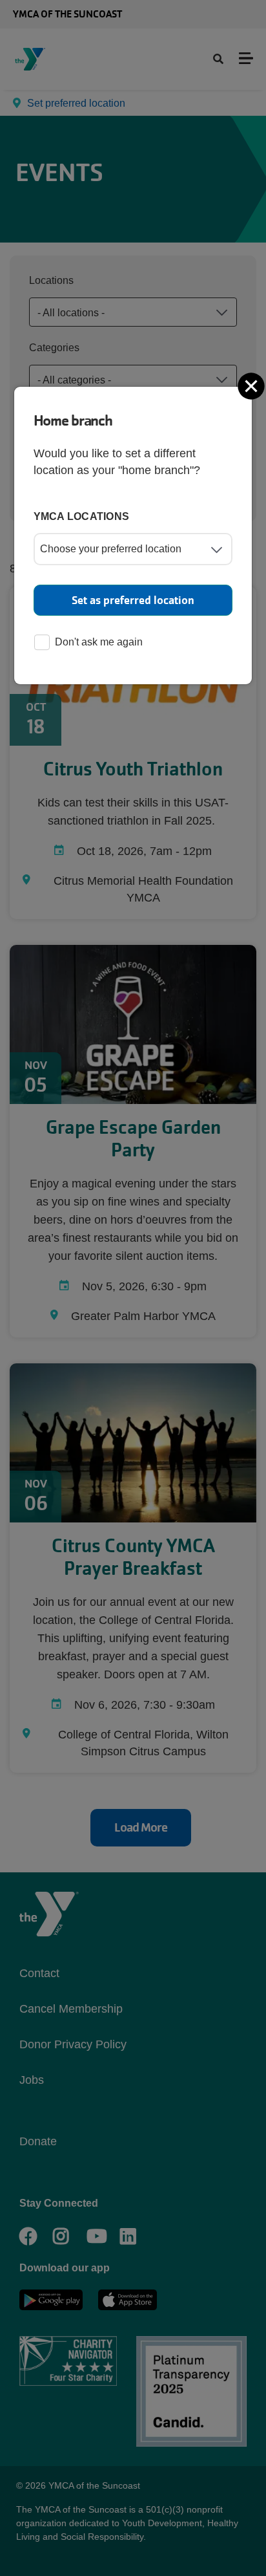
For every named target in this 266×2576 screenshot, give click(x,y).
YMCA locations (82, 516)
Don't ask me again (99, 642)
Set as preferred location (133, 600)
